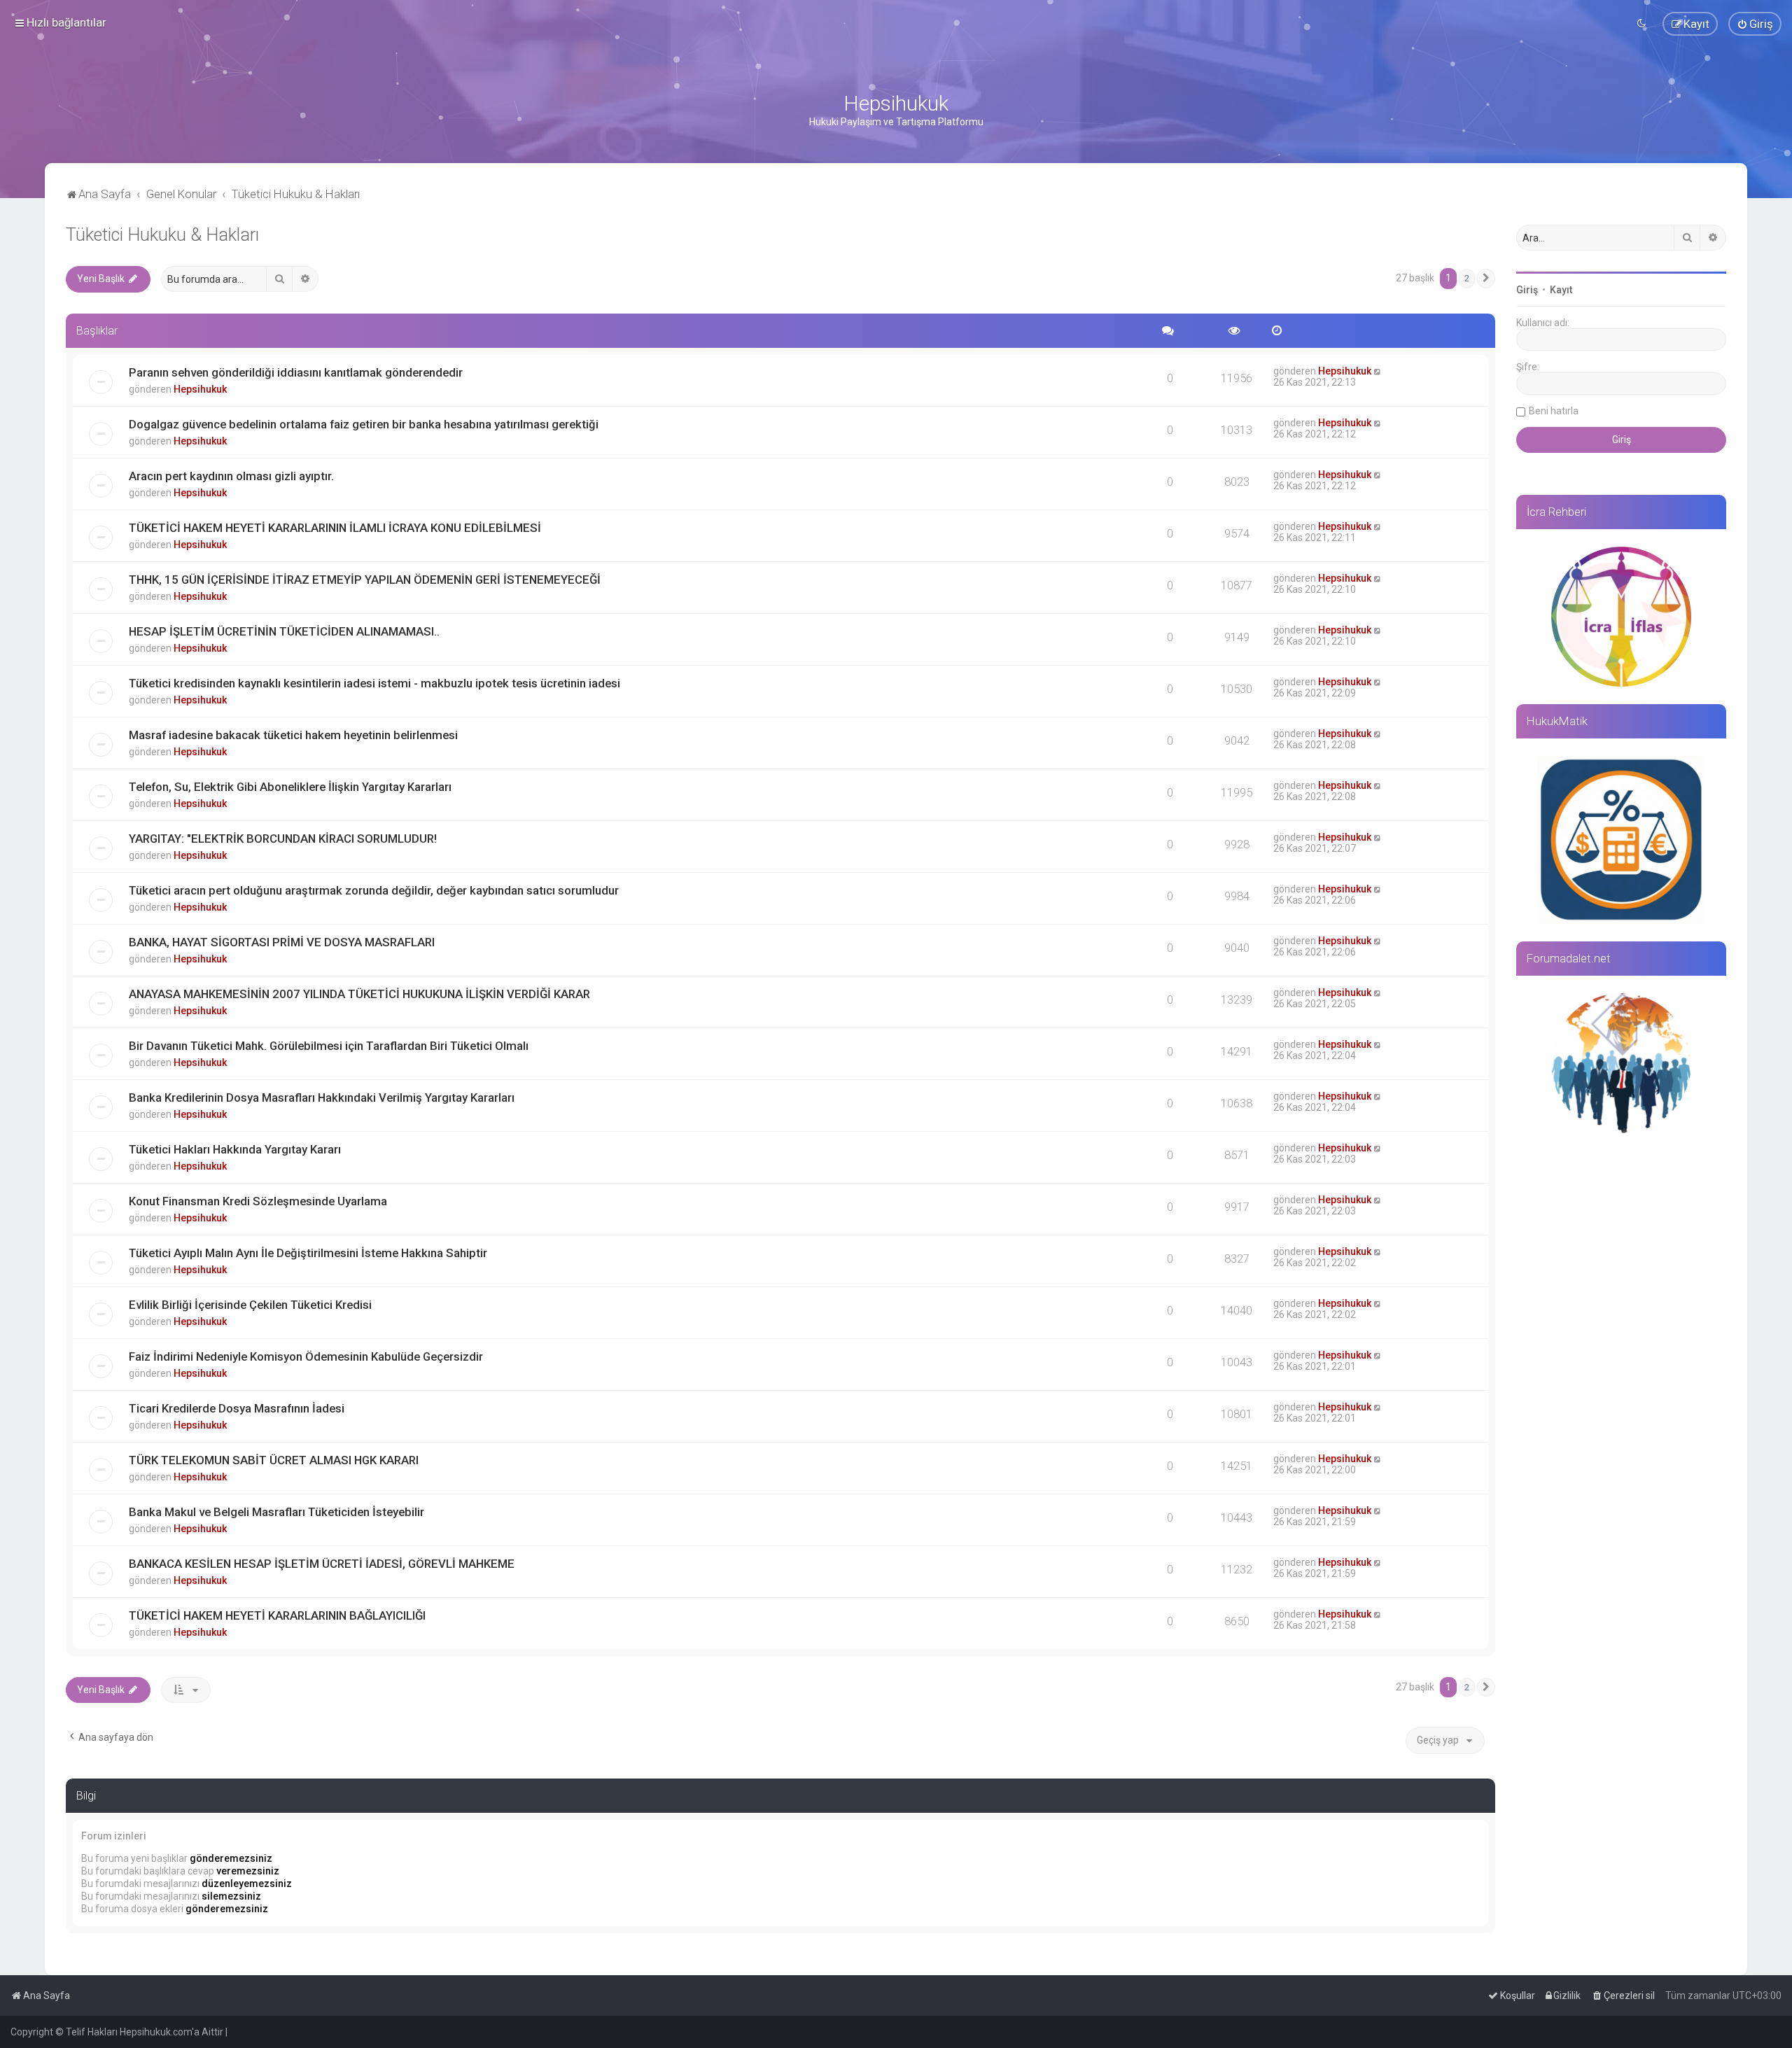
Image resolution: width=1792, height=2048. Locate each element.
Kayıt (1561, 290)
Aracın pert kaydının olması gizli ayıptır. (231, 476)
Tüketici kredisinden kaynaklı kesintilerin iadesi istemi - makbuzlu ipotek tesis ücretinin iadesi (374, 683)
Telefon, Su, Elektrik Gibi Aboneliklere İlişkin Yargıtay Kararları (290, 787)
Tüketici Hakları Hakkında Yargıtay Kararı (235, 1149)
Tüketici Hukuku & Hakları (162, 235)
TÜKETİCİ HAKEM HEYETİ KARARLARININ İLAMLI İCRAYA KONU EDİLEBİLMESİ (335, 528)
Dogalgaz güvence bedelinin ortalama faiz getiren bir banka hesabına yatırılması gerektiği (364, 424)
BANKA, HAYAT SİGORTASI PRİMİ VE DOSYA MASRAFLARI (282, 942)
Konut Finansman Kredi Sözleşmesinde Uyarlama (258, 1201)
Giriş (1527, 290)
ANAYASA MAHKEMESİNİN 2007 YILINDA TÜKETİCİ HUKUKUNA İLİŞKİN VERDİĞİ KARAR (359, 994)
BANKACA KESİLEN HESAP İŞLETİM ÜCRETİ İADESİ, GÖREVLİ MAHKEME (322, 1564)
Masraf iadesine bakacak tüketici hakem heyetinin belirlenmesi (293, 735)
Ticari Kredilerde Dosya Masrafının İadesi (237, 1408)
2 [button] (1467, 278)
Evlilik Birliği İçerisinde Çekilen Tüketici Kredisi (250, 1305)
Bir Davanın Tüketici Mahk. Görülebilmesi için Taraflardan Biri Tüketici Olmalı (329, 1046)
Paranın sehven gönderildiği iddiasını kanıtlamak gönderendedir (296, 372)
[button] (1486, 279)
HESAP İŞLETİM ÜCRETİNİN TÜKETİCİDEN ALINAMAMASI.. (284, 631)
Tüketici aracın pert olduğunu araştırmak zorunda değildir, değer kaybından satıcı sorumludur (374, 890)
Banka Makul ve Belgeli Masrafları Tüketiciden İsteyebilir (276, 1512)
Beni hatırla (1554, 411)
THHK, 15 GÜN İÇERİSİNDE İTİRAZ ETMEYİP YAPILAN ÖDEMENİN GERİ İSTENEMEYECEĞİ (365, 580)
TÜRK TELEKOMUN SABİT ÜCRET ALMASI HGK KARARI (274, 1460)
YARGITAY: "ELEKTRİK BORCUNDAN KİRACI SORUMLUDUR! (283, 839)
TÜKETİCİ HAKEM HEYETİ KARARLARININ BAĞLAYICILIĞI (277, 1615)
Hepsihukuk (200, 389)
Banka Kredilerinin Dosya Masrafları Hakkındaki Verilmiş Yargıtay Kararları (322, 1097)
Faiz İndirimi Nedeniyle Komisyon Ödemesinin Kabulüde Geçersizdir (306, 1356)
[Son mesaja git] (1378, 371)
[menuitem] (1755, 24)
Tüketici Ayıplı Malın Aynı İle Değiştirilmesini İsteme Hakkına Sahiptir (308, 1253)
